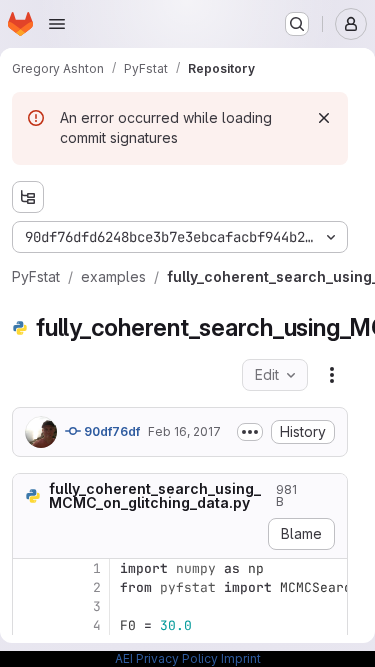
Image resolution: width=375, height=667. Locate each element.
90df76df (110, 431)
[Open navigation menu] (57, 24)
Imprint (241, 658)
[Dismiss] (324, 118)
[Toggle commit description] (250, 432)
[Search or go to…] (297, 24)
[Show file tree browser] (28, 197)
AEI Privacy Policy (166, 658)
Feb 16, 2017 (184, 431)
